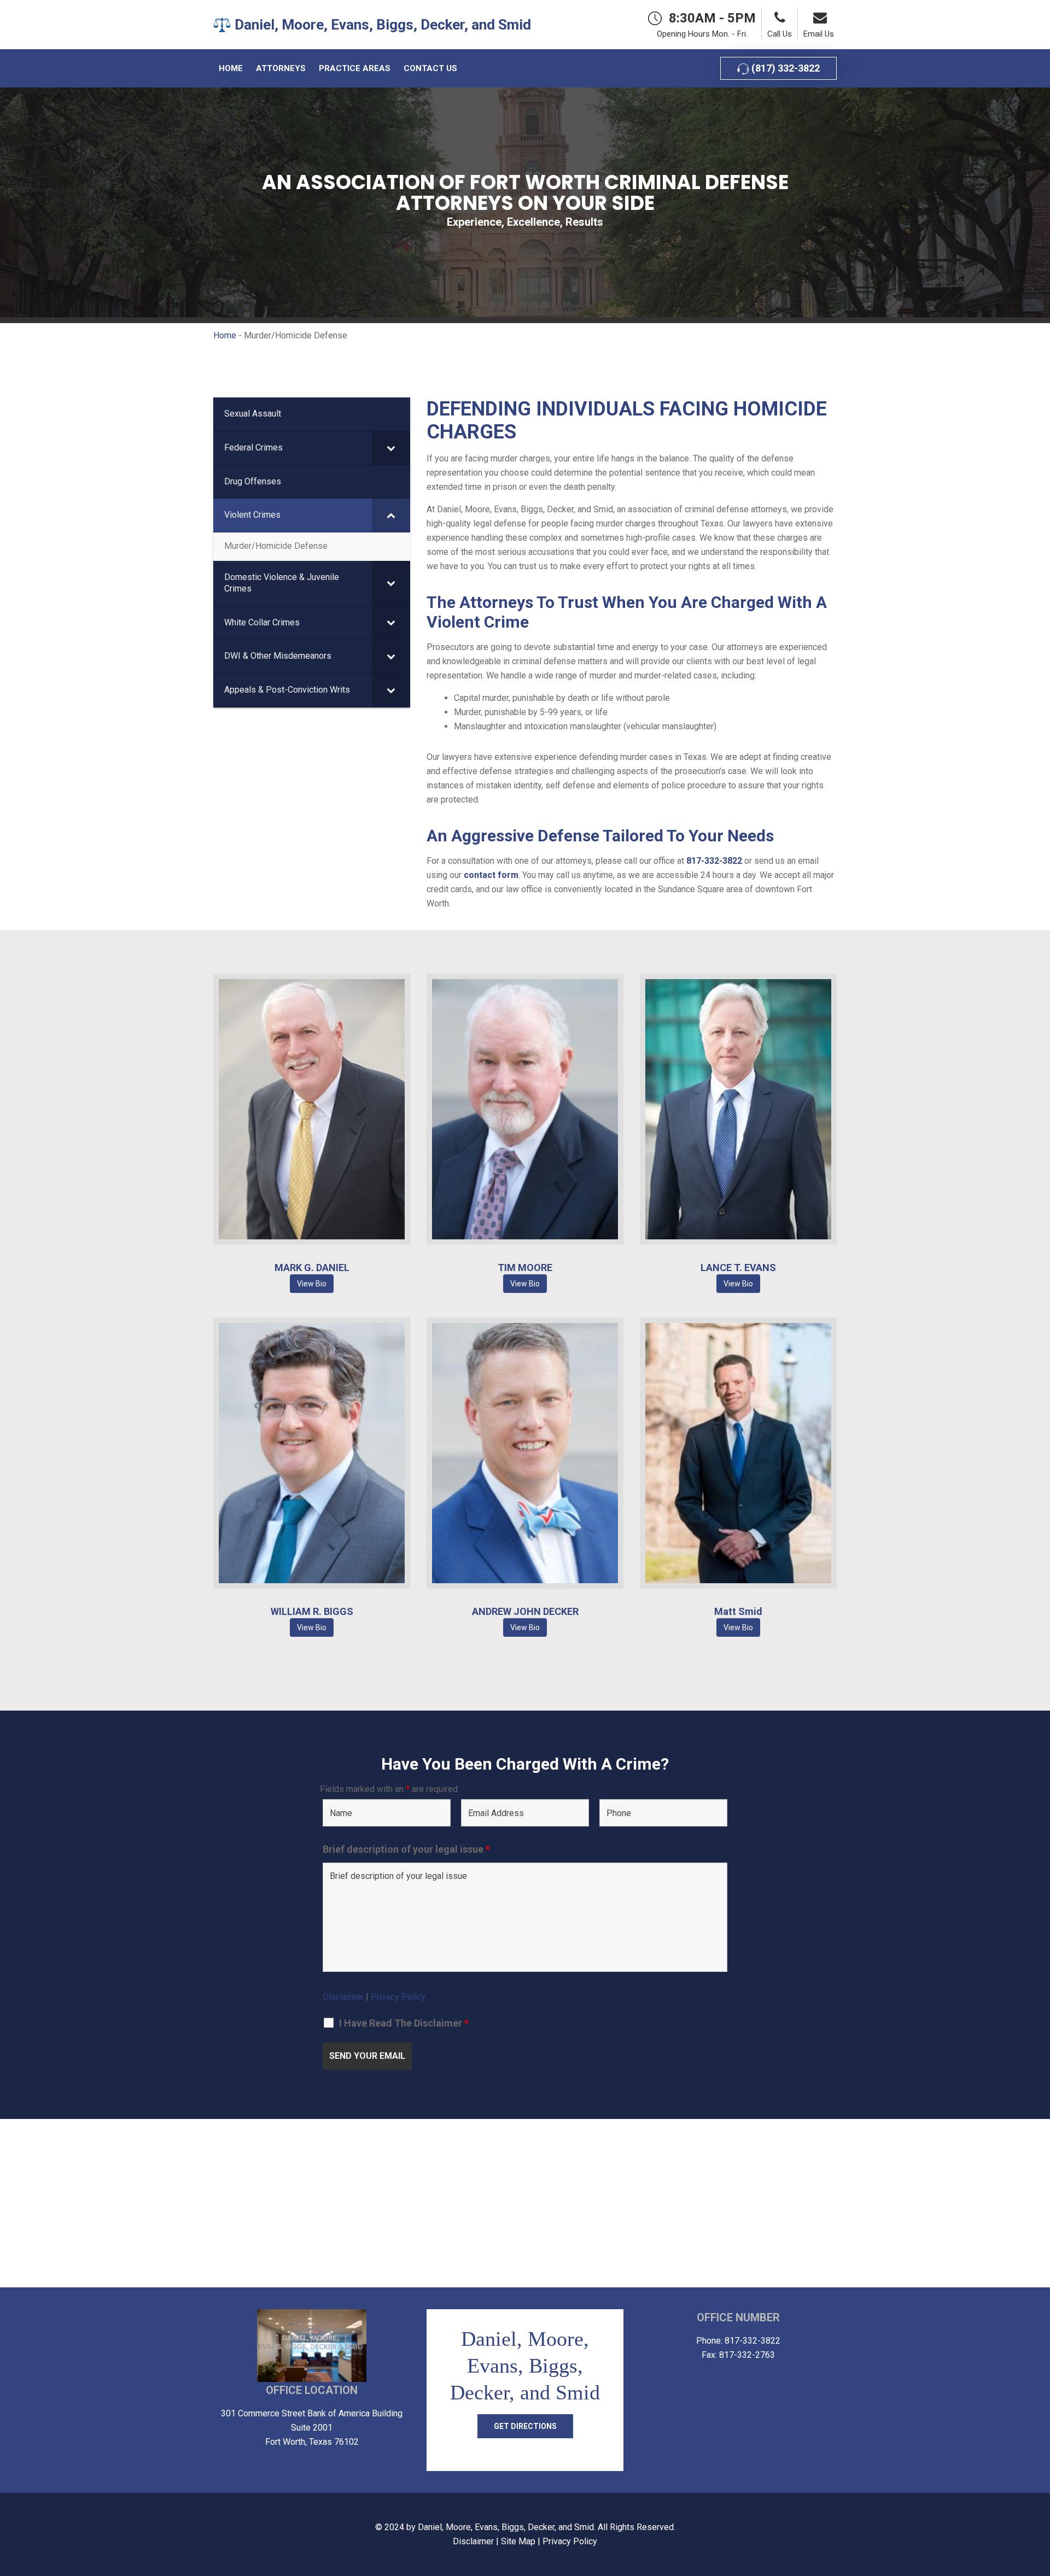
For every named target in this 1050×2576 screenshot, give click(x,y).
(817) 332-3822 (784, 68)
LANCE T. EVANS (738, 1267)
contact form (491, 875)
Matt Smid (738, 1611)
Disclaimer (343, 1997)
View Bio (312, 1109)
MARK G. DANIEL (312, 1267)
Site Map (518, 2541)
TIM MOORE (525, 1267)
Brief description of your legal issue (406, 1849)
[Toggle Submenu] (391, 448)
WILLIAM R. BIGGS (312, 1611)
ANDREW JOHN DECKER (525, 1611)
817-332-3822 (714, 861)
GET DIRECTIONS (525, 2426)
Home (225, 335)
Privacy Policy (398, 1997)
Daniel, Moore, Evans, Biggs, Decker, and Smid (506, 2527)
